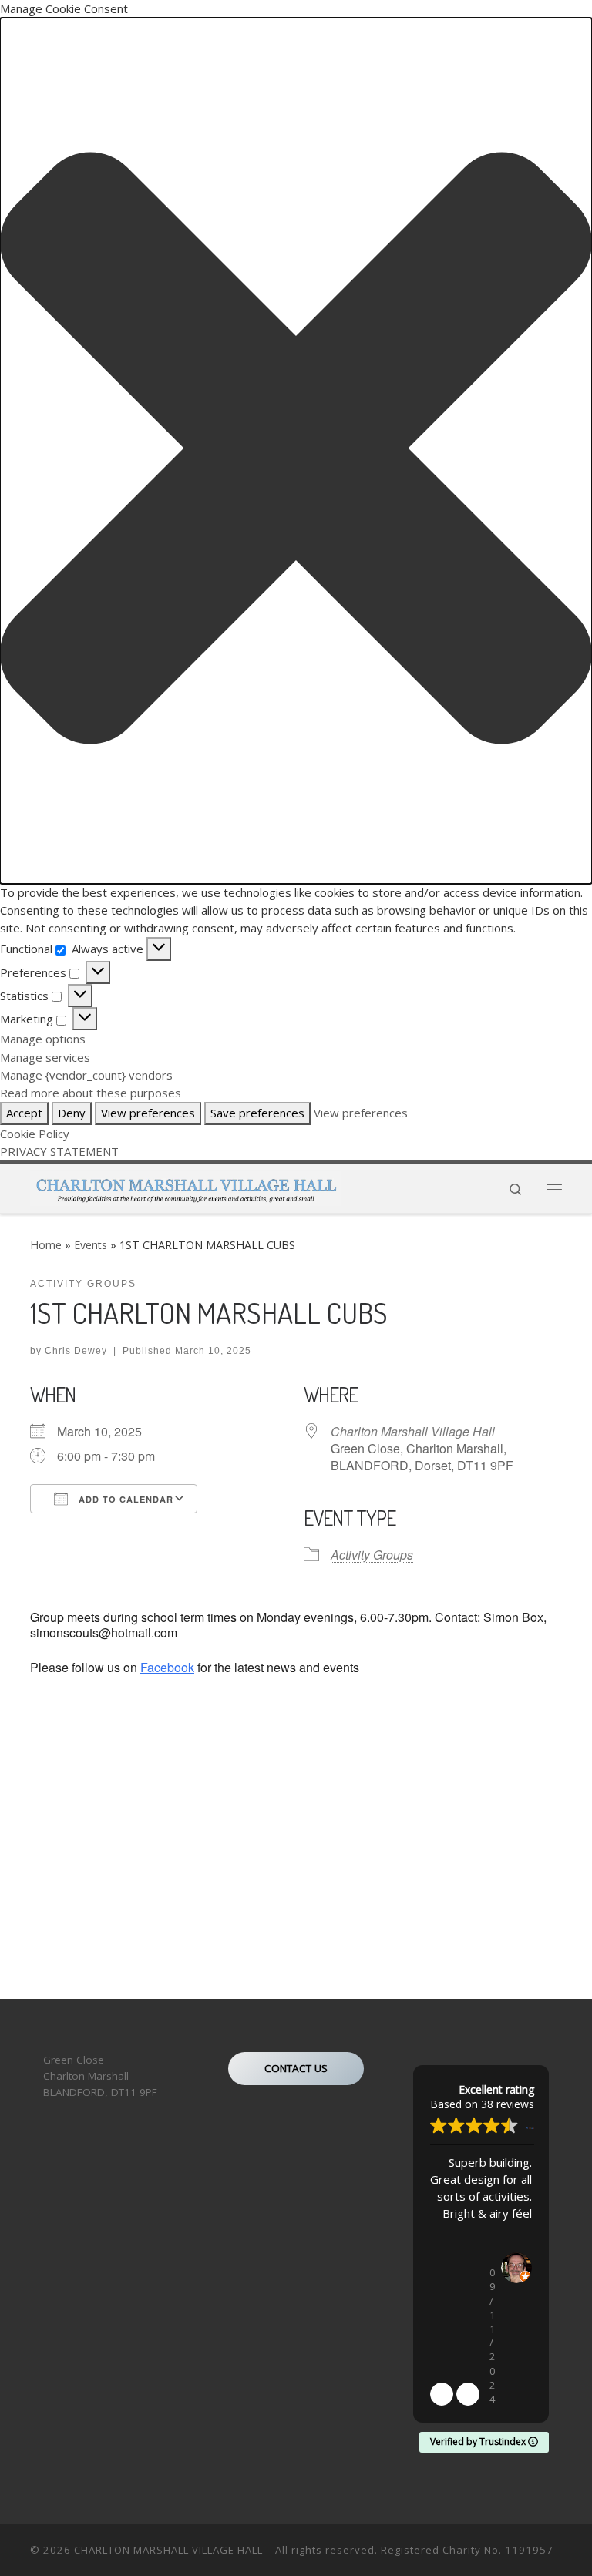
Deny (72, 1113)
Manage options (43, 1039)
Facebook (167, 1667)
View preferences (148, 1113)
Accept (24, 1113)
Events (91, 1245)
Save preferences (257, 1113)
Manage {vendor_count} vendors (86, 1075)
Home (46, 1245)
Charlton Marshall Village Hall (413, 1431)
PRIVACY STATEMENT (59, 1151)
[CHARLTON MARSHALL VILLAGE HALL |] (185, 1186)
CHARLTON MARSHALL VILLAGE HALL (168, 2550)
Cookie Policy (35, 1134)
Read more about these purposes (91, 1093)
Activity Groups (372, 1555)
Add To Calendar (124, 1499)
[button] (296, 450)
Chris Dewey (76, 1351)
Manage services (45, 1057)
